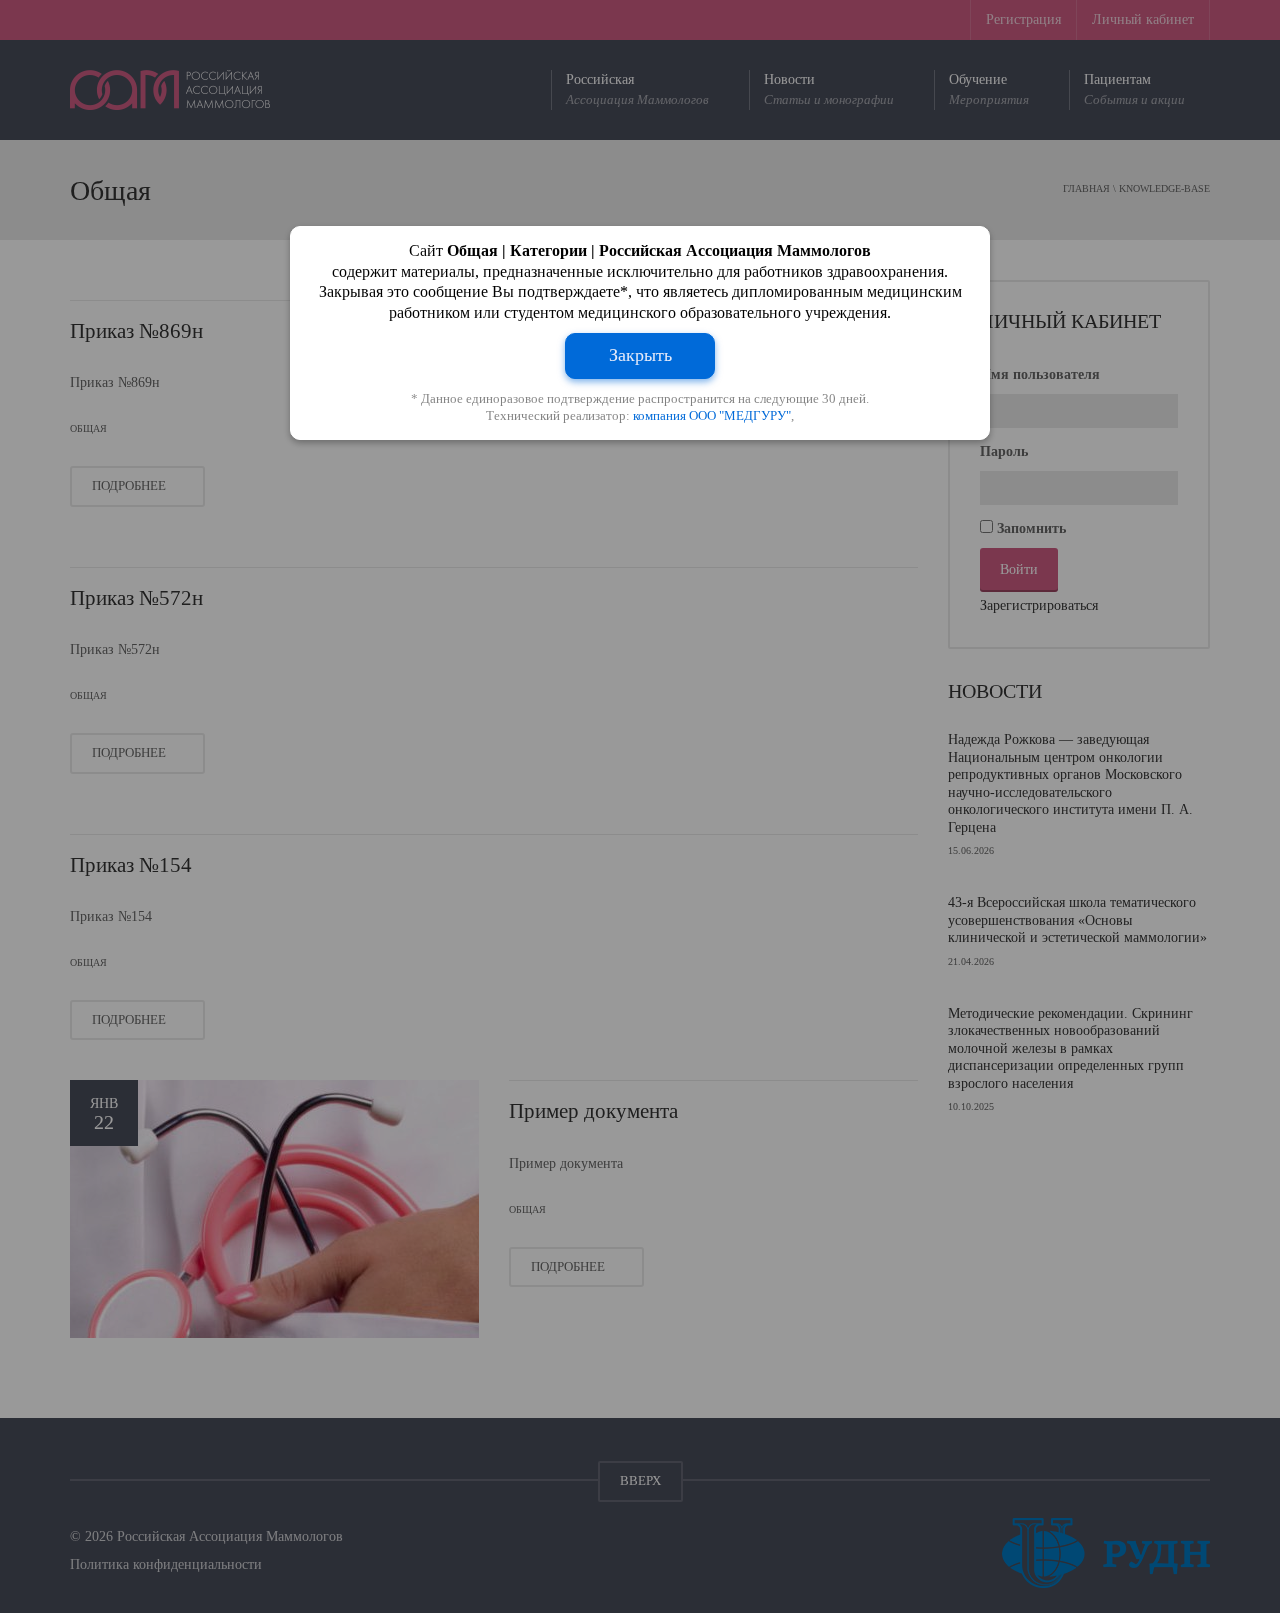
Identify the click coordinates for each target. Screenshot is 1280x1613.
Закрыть (640, 355)
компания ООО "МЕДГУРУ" (712, 415)
